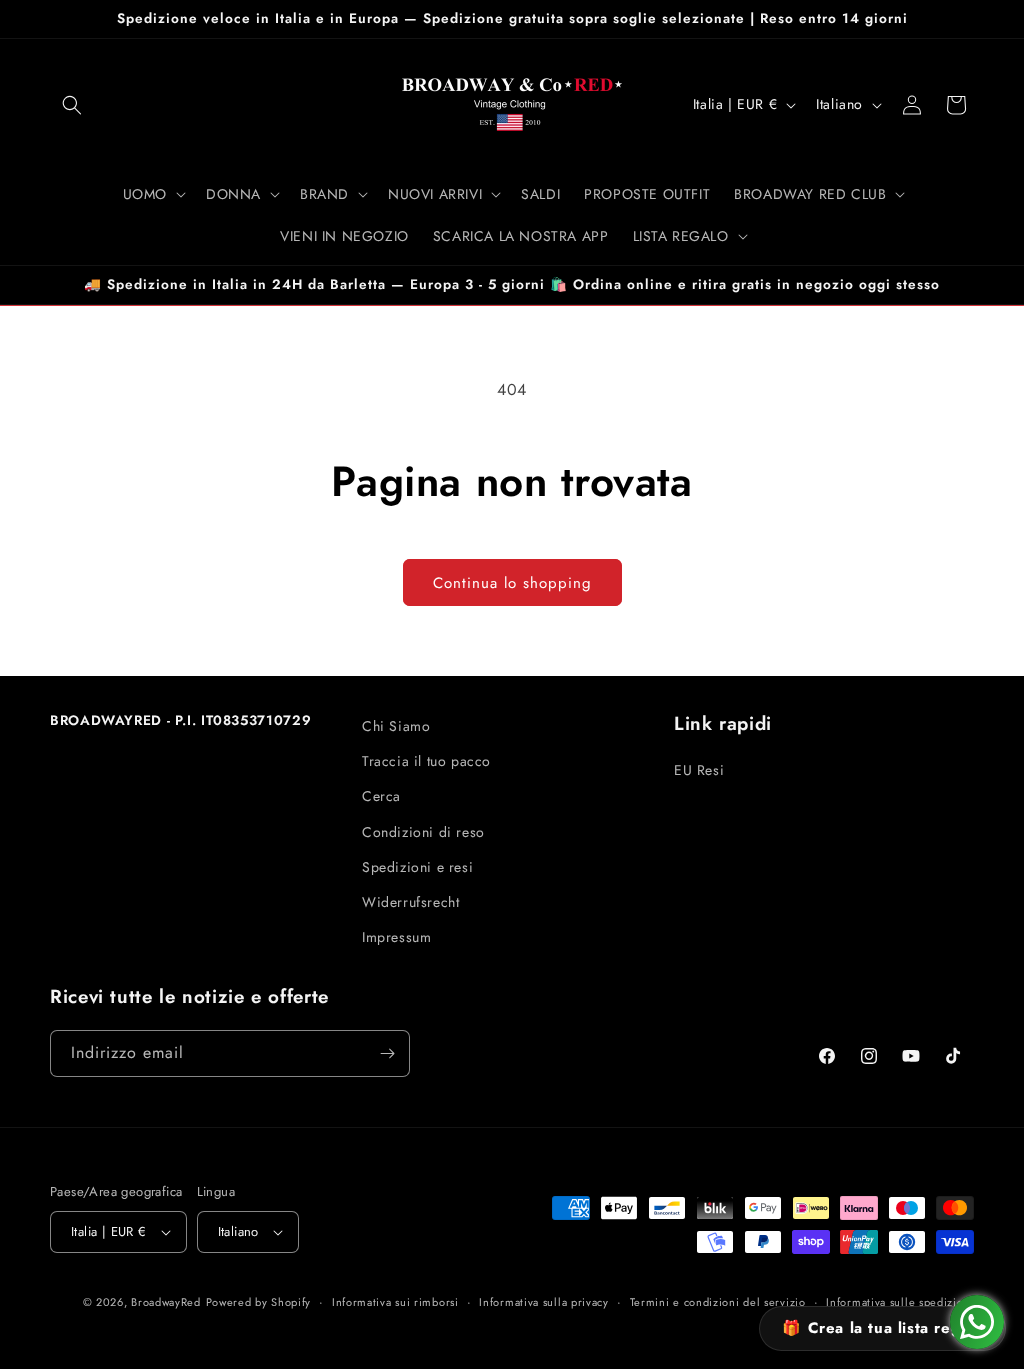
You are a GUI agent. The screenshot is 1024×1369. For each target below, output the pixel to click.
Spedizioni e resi (417, 867)
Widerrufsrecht (410, 902)
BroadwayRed (166, 1302)
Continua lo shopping (512, 583)
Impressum (396, 937)
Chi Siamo (396, 726)
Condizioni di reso (423, 832)
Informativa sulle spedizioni (900, 1302)
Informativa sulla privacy (544, 1302)
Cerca (381, 796)
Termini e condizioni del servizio (718, 1302)
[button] (72, 105)
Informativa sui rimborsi (395, 1302)
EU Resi (699, 770)
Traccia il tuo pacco (426, 761)
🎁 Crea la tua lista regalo (882, 1328)
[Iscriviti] (387, 1053)
